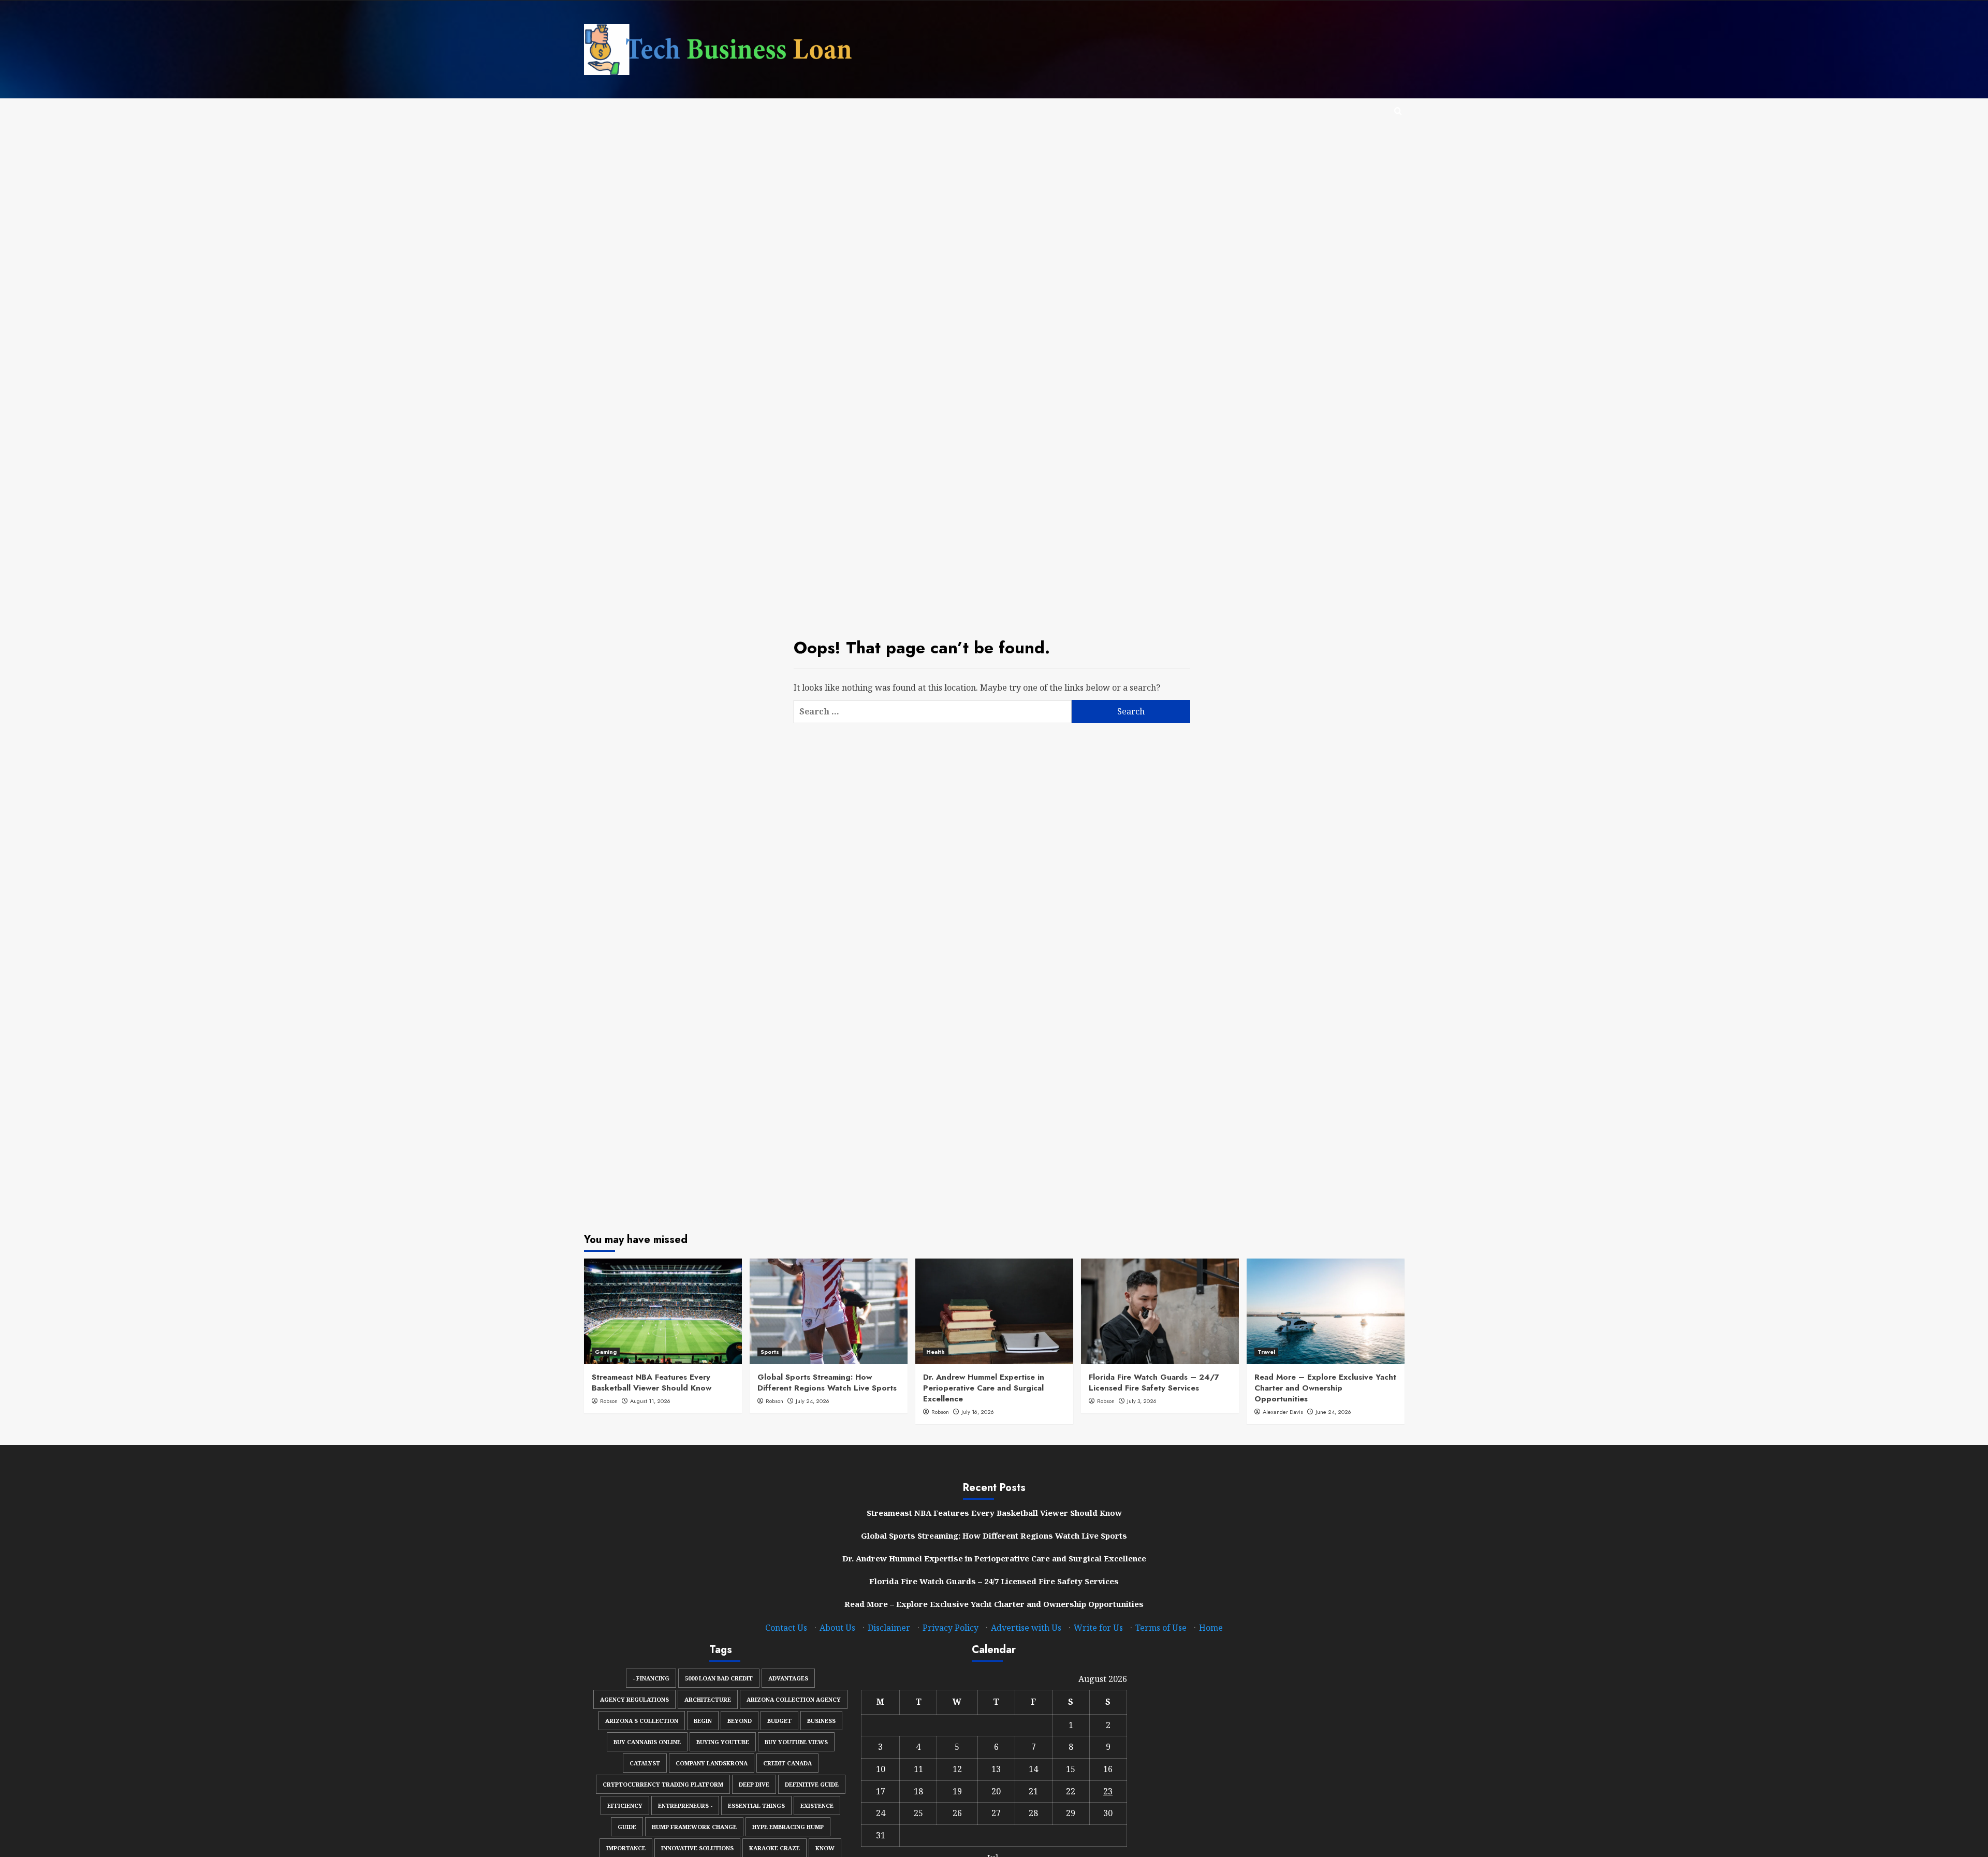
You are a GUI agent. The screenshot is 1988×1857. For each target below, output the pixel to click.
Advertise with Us (1026, 1628)
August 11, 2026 (650, 1401)
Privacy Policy (951, 1628)
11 (918, 1769)
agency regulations (634, 1699)
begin (703, 1721)
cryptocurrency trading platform (663, 1784)
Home (1211, 1628)
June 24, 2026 (1333, 1412)
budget (779, 1721)
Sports (770, 1352)
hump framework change (694, 1827)
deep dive (754, 1784)
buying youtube (723, 1742)
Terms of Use (1161, 1628)
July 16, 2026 (978, 1412)
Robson (609, 1401)
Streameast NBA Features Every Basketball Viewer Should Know (652, 1383)
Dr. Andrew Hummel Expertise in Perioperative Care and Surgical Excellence (984, 1388)
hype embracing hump (788, 1827)
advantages (788, 1678)
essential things (756, 1805)
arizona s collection (642, 1721)
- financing (651, 1678)
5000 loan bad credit (719, 1678)
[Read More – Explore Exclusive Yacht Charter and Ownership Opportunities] (1326, 1311)
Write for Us (1098, 1628)
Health (935, 1352)
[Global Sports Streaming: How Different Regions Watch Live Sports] (829, 1311)
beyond (740, 1721)
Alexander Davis (1283, 1412)
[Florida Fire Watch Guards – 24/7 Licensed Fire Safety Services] (1160, 1311)
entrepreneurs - (685, 1805)
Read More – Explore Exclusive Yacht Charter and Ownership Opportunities (1325, 1388)
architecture (708, 1699)
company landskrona (712, 1763)
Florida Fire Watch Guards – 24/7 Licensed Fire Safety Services (1154, 1383)
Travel (1266, 1352)
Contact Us (786, 1628)
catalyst (645, 1763)
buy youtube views (796, 1742)
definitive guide (812, 1784)
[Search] (1398, 112)
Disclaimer (889, 1628)
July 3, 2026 (1142, 1401)
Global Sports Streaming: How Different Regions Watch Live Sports (827, 1383)
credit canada (787, 1763)
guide (627, 1827)
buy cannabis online (647, 1742)
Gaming (606, 1352)
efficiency (625, 1805)
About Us (837, 1628)
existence (817, 1805)
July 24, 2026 (813, 1401)
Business (821, 1721)
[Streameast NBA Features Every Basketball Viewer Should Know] (663, 1311)
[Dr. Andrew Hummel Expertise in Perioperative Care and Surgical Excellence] (994, 1311)
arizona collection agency (794, 1699)
